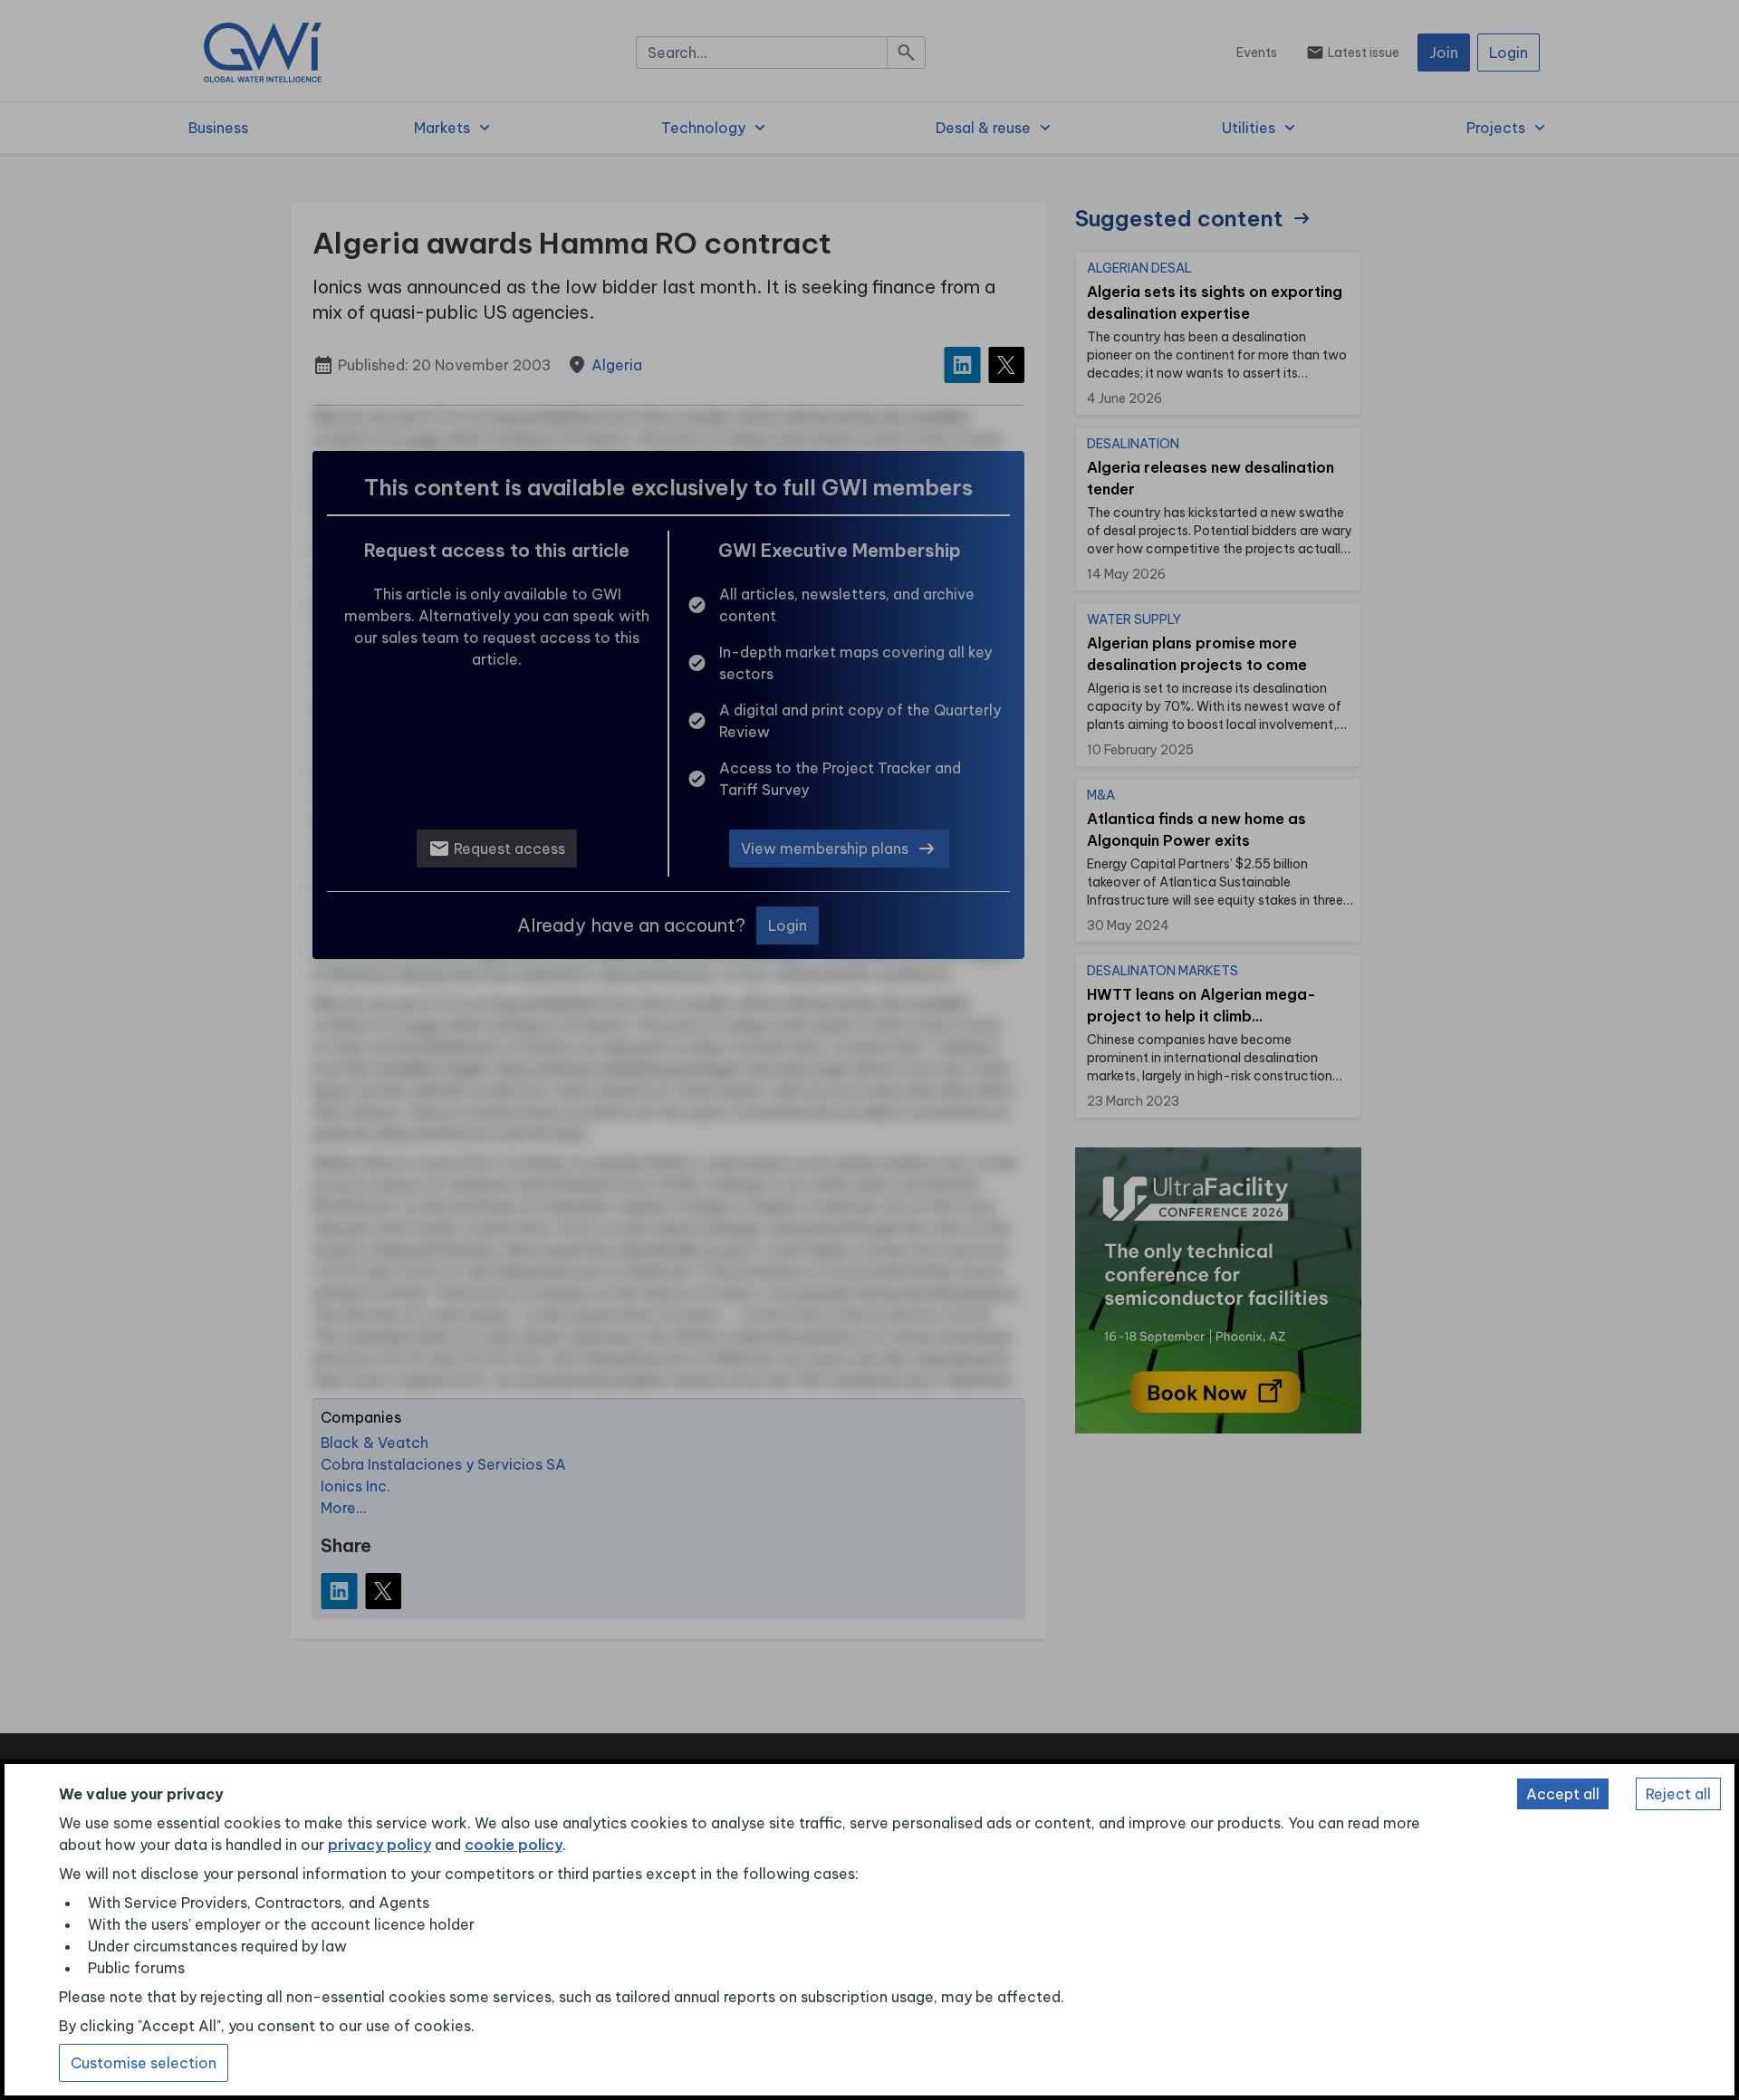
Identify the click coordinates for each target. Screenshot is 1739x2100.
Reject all (1678, 1794)
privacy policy (380, 1845)
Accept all (1563, 1794)
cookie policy (514, 1845)
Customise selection (144, 2063)
